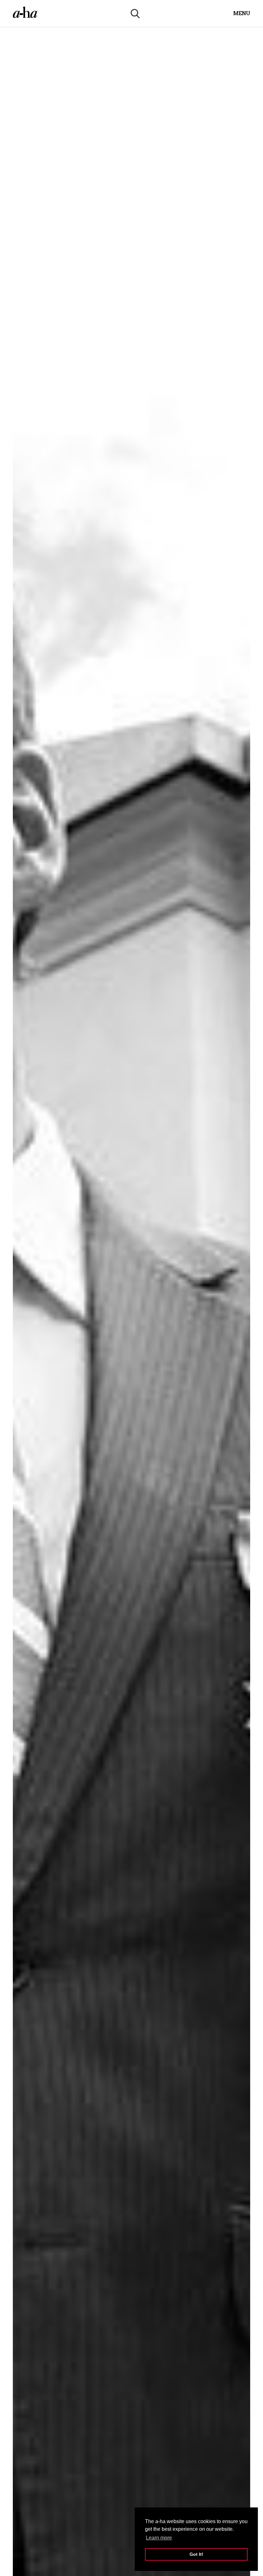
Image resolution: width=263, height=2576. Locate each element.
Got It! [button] (196, 2554)
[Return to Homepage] (25, 13)
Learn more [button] (159, 2538)
